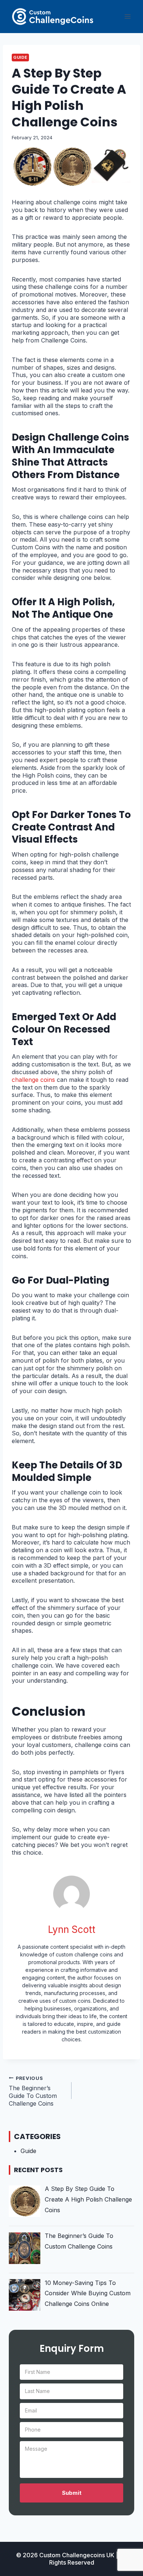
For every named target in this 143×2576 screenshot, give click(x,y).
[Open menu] (127, 16)
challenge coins (33, 1080)
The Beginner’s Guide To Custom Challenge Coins (33, 2091)
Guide (20, 57)
